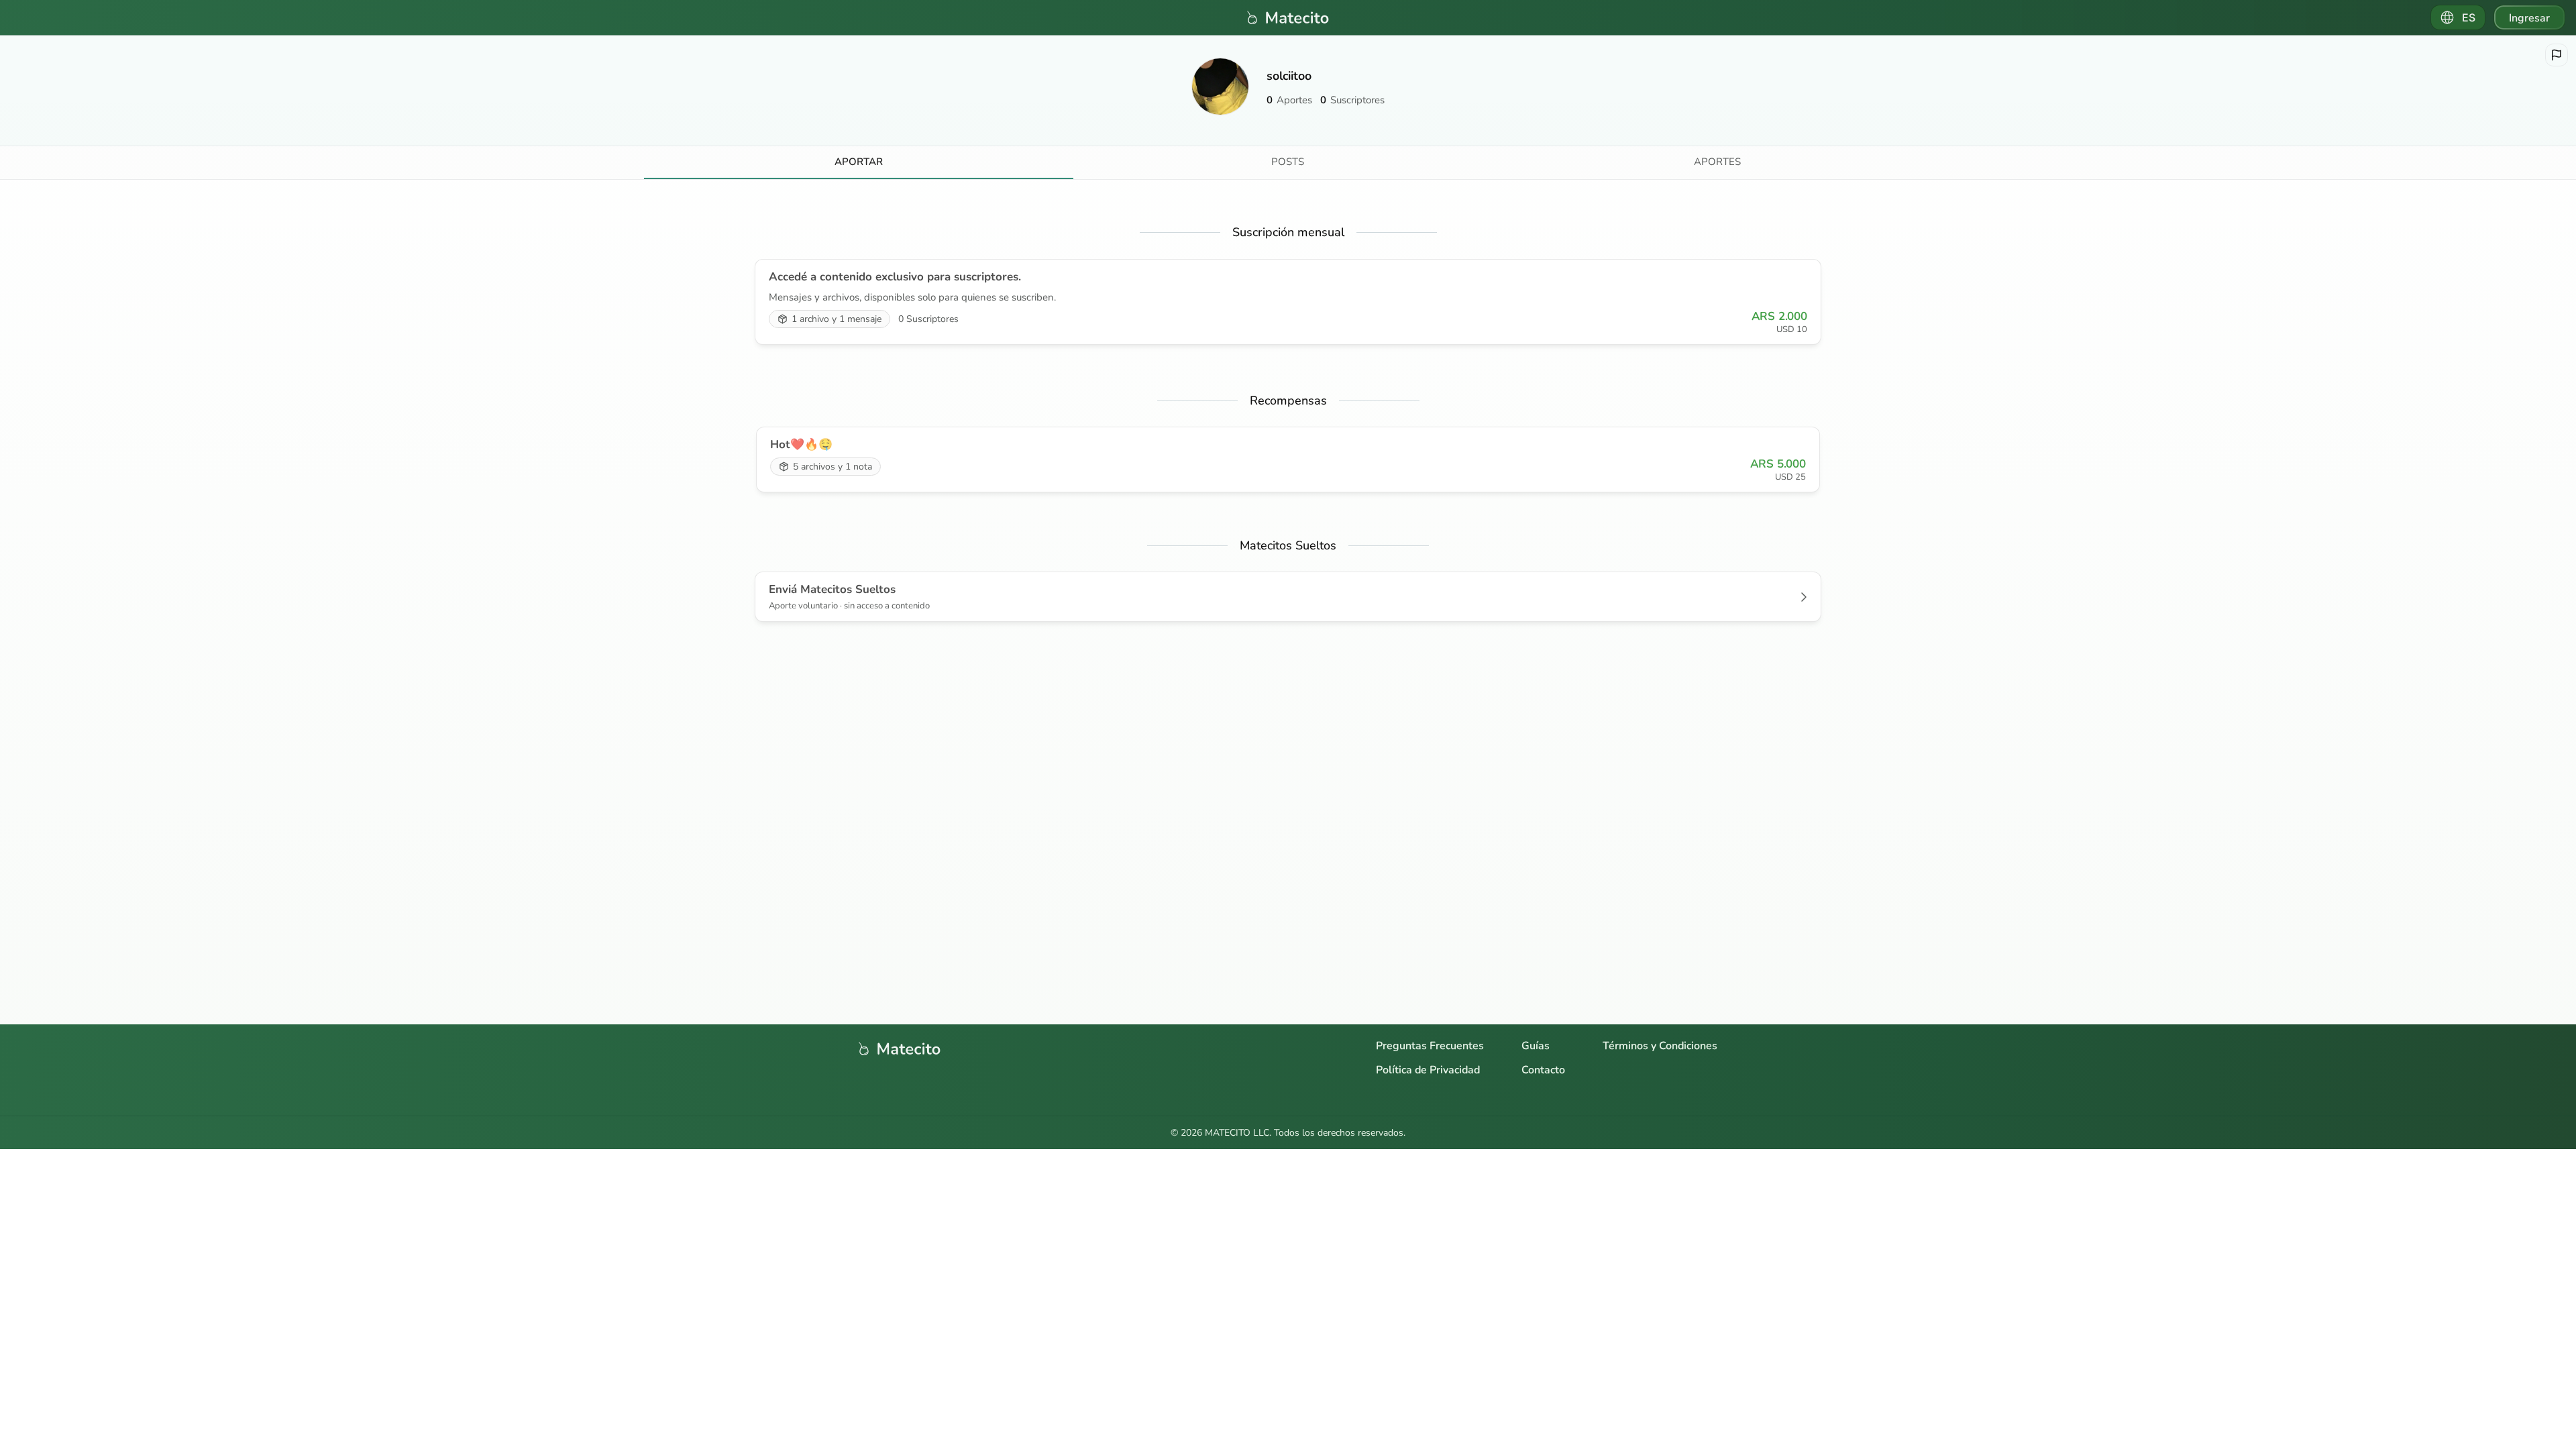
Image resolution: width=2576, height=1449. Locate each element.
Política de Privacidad (1428, 1070)
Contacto (1543, 1070)
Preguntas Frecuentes (1430, 1046)
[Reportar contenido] (2557, 55)
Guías (1536, 1046)
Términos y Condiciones (1660, 1046)
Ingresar (2529, 18)
